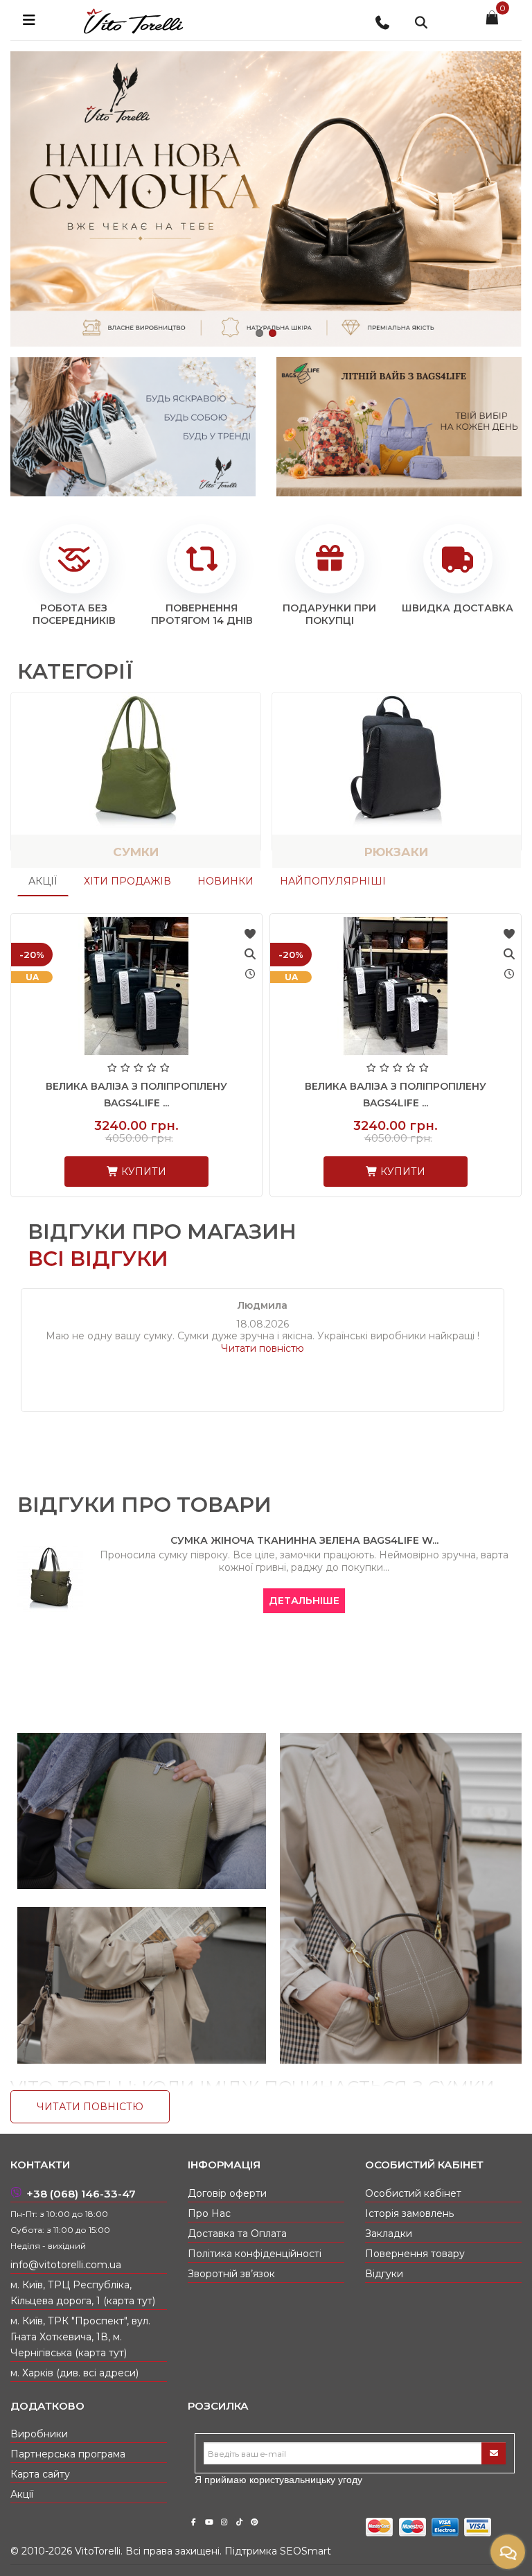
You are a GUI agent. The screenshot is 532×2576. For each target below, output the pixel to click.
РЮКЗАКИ (396, 852)
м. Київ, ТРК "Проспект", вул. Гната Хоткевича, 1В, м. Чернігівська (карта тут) (80, 2337)
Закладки (389, 2234)
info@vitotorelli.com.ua (66, 2265)
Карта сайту (40, 2474)
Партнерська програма (68, 2454)
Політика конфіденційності (255, 2254)
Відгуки (384, 2274)
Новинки (225, 881)
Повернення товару (415, 2254)
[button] (259, 333)
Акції (43, 881)
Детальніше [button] (299, 1601)
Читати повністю (263, 1348)
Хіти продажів (127, 881)
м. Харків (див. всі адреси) (74, 2373)
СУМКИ (136, 852)
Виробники (39, 2434)
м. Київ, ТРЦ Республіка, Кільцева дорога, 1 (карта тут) (83, 2293)
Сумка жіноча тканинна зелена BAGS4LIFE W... (298, 1540)
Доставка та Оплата (237, 2234)
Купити (142, 1172)
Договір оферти (227, 2193)
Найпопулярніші (333, 881)
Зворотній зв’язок (231, 2274)
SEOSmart (305, 2551)
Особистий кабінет (413, 2193)
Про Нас (209, 2213)
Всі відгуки (98, 1259)
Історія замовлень (409, 2213)
